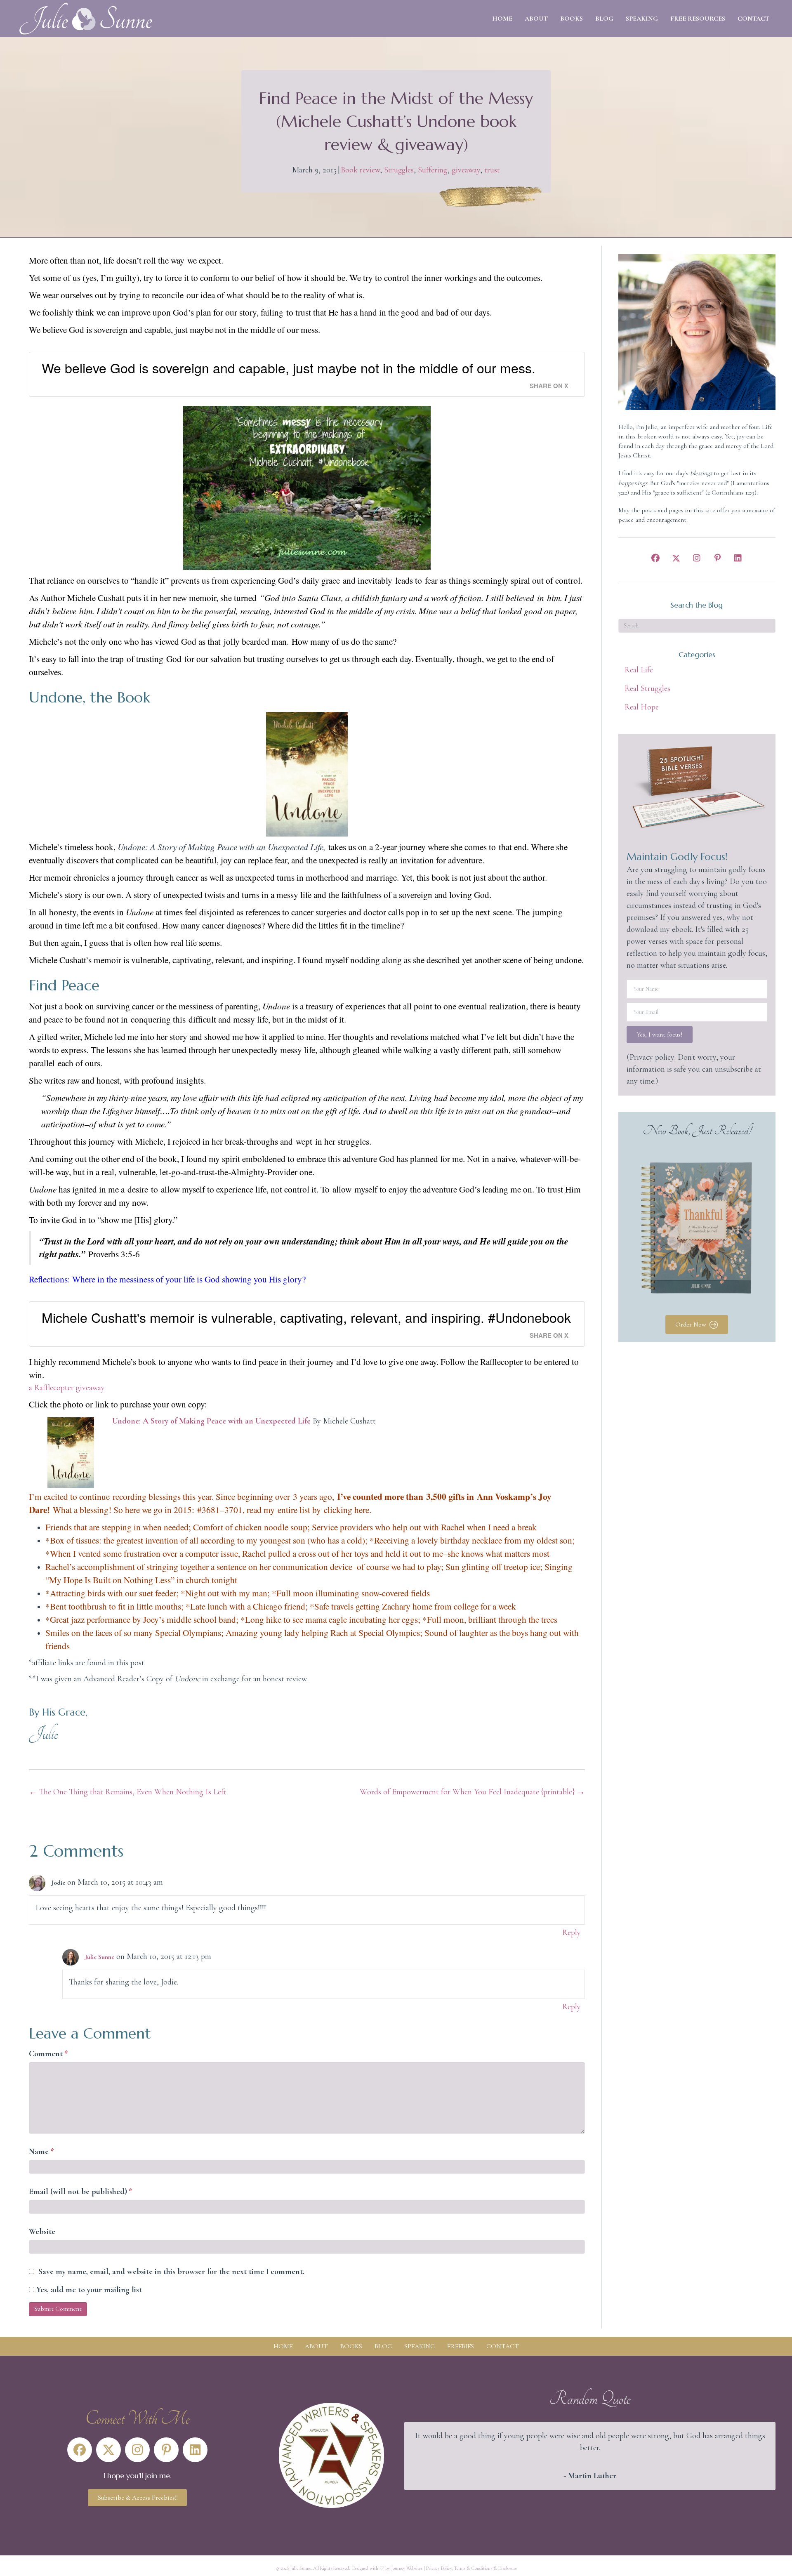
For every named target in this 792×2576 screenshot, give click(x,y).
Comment (48, 2054)
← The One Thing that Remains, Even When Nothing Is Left (127, 1792)
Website (42, 2232)
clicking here (346, 1510)
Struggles (399, 170)
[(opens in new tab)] (331, 2454)
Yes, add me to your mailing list (88, 2290)
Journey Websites (407, 2568)
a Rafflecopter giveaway (67, 1388)
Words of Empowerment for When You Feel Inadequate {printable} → (472, 1792)
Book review (360, 170)
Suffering (433, 170)
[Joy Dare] (51, 1510)
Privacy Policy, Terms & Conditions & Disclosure (471, 2568)
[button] (655, 558)
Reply (572, 1933)
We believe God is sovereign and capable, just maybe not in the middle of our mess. (289, 368)
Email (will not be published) (81, 2192)
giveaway (466, 170)
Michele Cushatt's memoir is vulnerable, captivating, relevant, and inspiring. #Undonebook (306, 1317)
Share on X (549, 386)
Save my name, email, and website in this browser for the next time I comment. (171, 2272)
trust (492, 170)
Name (41, 2152)
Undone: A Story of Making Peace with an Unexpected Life (211, 1421)
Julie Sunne (100, 1957)
